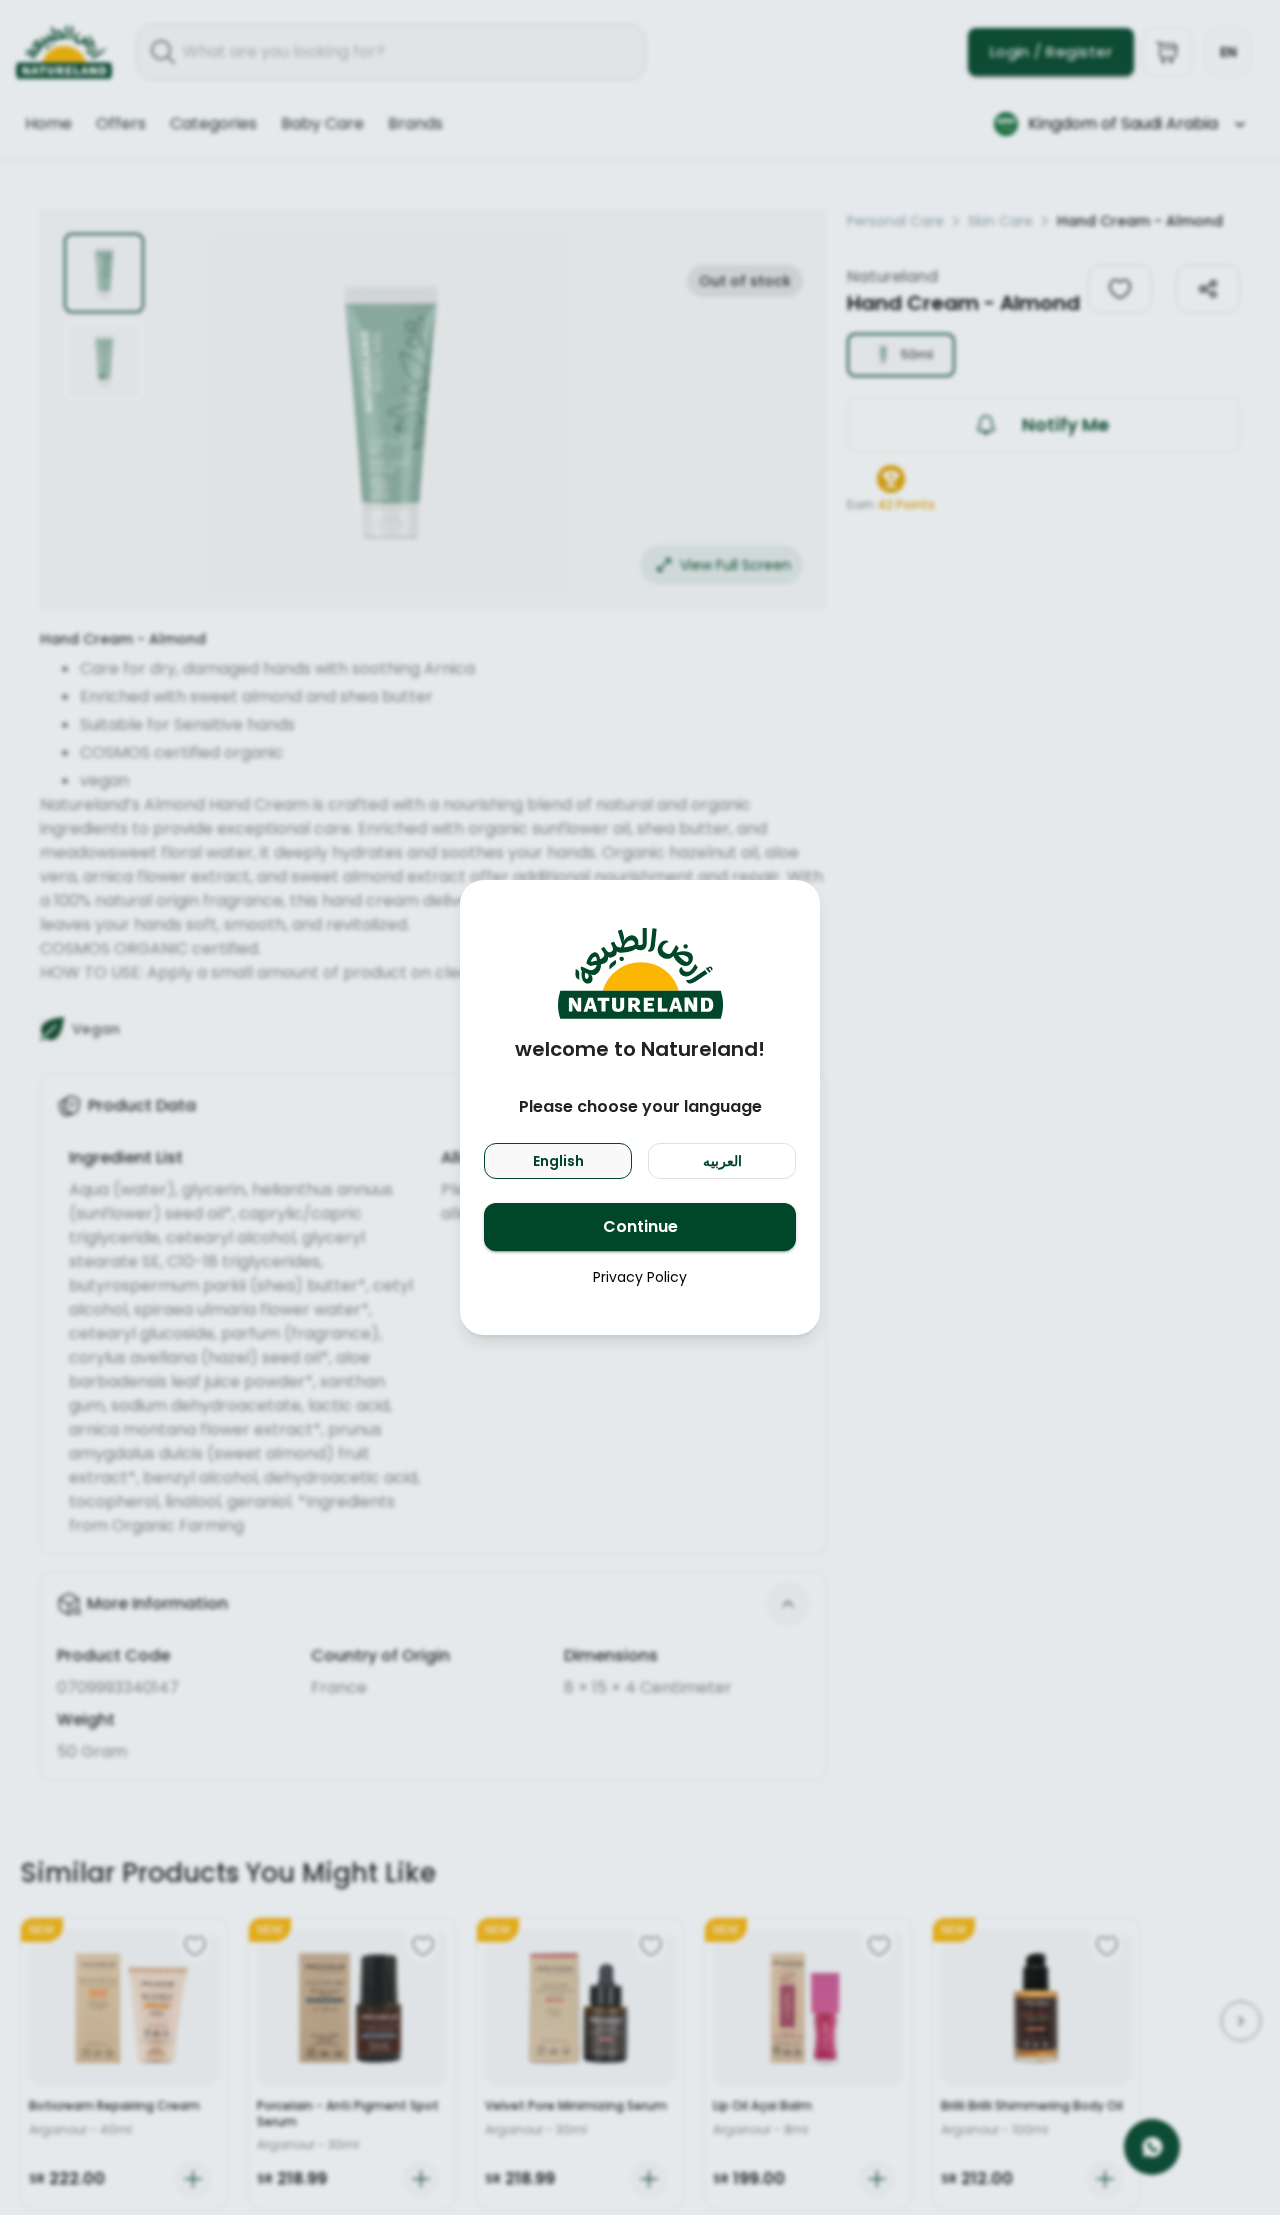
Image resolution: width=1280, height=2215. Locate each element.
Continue (640, 1226)
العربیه (722, 1161)
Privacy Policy (640, 1277)
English (558, 1161)
